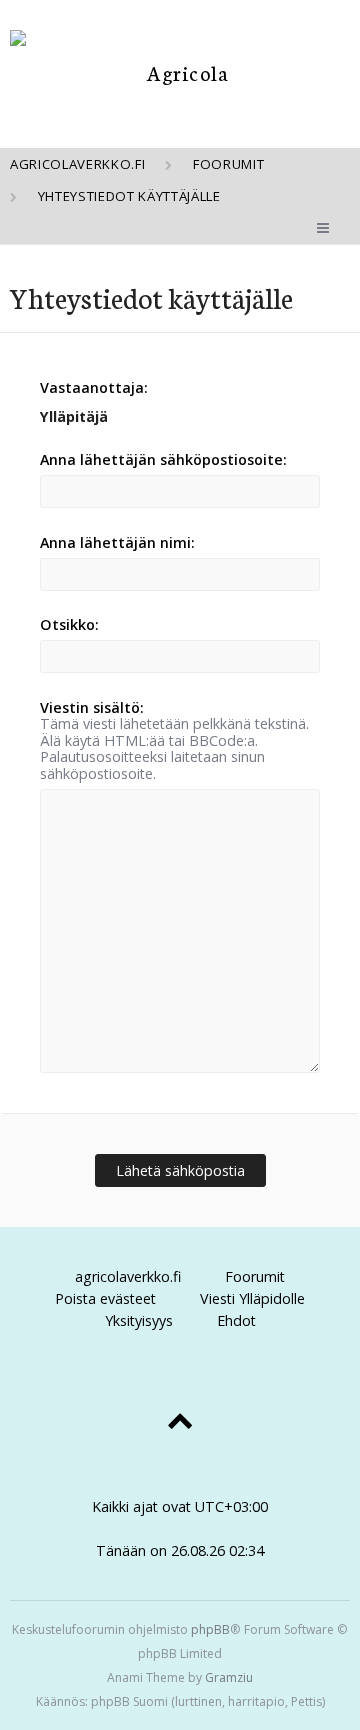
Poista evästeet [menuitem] (105, 1298)
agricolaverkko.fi (128, 1276)
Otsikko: (69, 624)
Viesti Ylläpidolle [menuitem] (252, 1298)
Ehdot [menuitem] (236, 1320)
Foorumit (255, 1276)
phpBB (210, 1629)
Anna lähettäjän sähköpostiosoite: (163, 459)
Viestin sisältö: (92, 707)
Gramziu (229, 1677)
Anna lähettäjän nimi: (117, 542)
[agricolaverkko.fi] (180, 72)
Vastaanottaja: (94, 387)
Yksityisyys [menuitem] (139, 1320)
